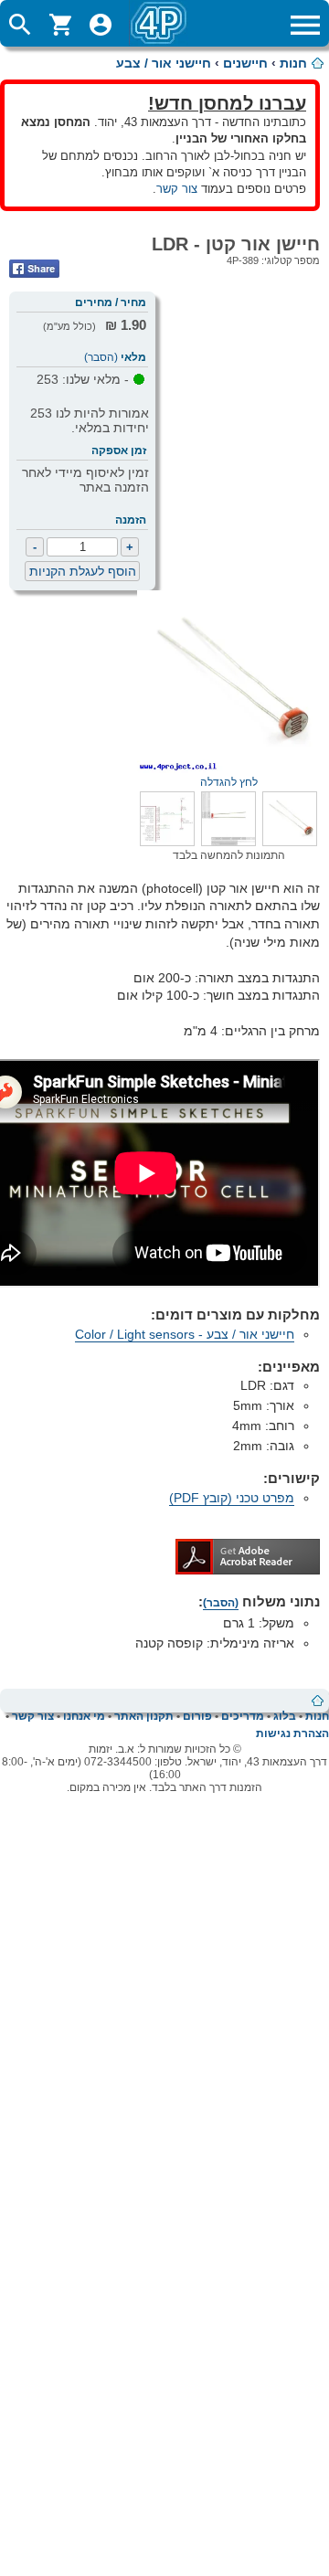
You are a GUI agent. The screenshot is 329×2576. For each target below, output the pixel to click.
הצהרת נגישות (292, 1733)
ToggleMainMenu (305, 25)
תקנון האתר (144, 1716)
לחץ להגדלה (229, 782)
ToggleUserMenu (101, 25)
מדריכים (243, 1716)
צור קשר (177, 189)
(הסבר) (101, 357)
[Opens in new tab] (248, 1570)
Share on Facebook (34, 269)
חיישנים (245, 63)
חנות (293, 63)
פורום (197, 1716)
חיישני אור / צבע (164, 63)
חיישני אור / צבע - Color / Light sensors (185, 1334)
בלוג (285, 1716)
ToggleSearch (20, 25)
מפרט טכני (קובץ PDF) (232, 1498)
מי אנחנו (84, 1716)
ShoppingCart (60, 25)
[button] (290, 842)
